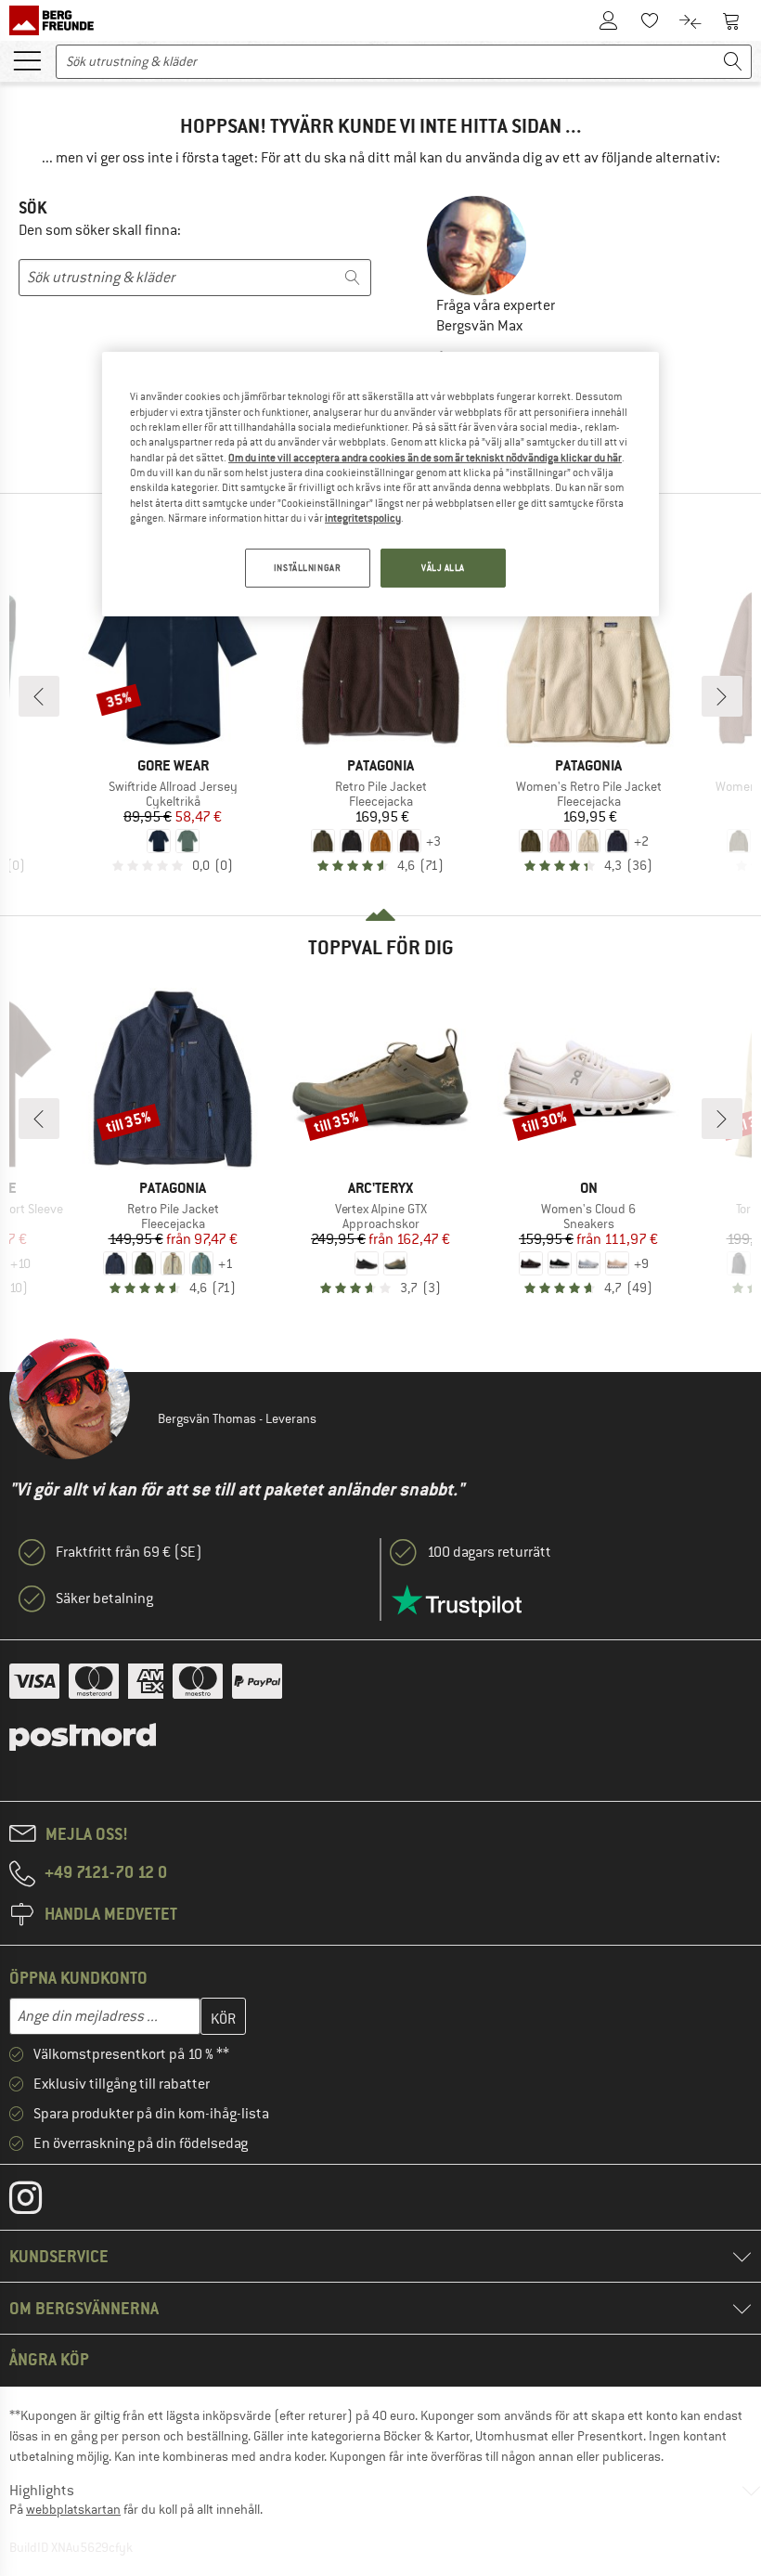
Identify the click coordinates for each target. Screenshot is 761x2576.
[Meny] (27, 59)
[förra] (39, 696)
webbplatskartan (73, 2509)
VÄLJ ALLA (443, 568)
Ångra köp (49, 2359)
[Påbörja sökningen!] (733, 62)
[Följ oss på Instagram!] (39, 2202)
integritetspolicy (363, 518)
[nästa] (722, 696)
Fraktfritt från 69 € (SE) (129, 1552)
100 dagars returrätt (489, 1552)
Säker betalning (104, 1599)
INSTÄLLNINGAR (307, 568)
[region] (380, 484)
